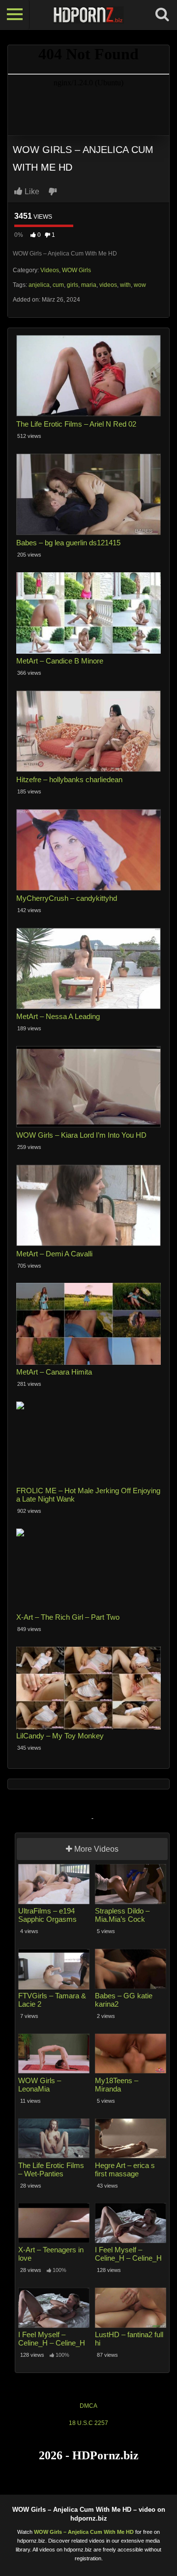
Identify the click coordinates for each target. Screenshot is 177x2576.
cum (58, 285)
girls (73, 285)
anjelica (39, 285)
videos (108, 285)
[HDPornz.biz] (88, 15)
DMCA (88, 2406)
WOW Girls (76, 270)
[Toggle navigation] (15, 15)
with (125, 285)
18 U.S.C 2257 (88, 2423)
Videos (50, 270)
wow (140, 285)
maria (89, 285)
